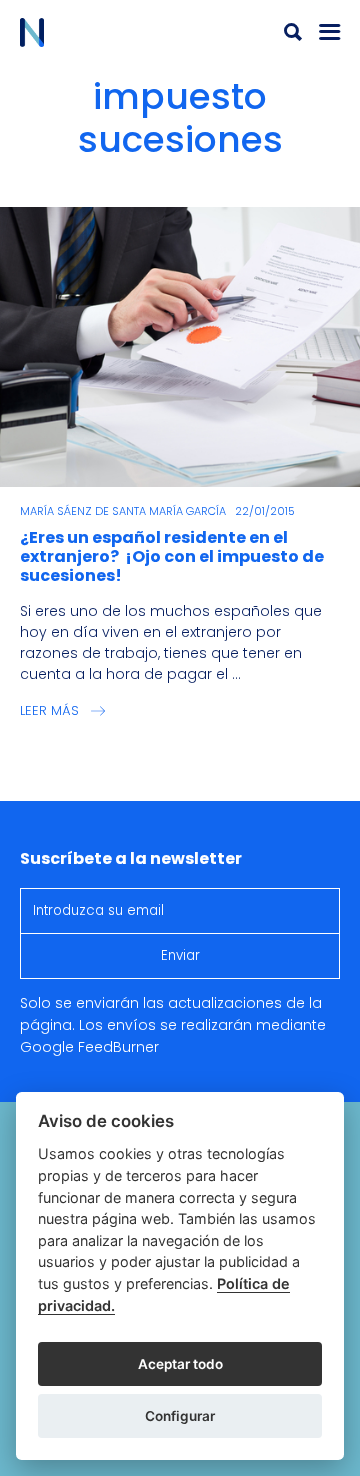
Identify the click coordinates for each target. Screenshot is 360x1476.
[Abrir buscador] (293, 32)
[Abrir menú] (330, 32)
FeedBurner (118, 1047)
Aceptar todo (180, 1364)
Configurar (180, 1416)
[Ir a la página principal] (100, 32)
